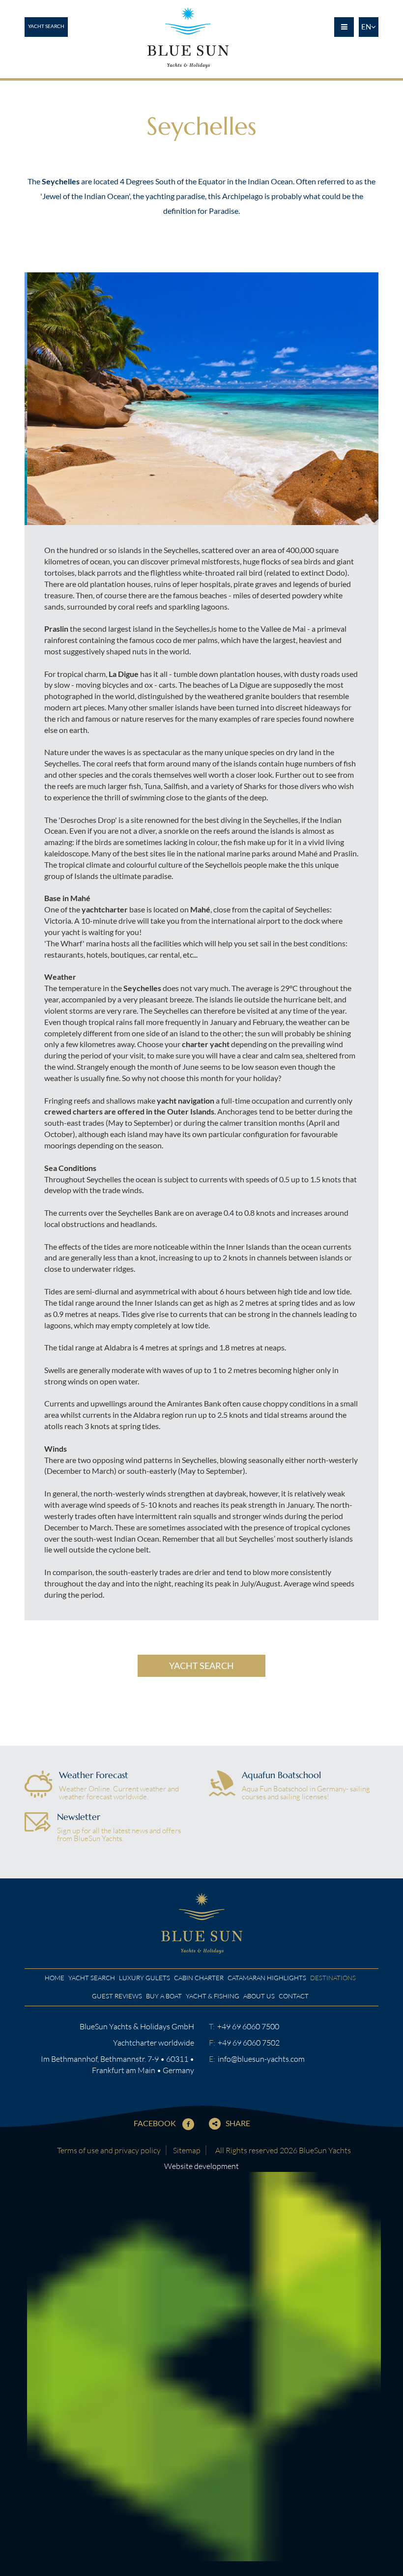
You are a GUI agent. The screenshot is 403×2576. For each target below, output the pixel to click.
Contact (294, 1996)
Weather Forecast (94, 1775)
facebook (156, 2123)
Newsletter (79, 1817)
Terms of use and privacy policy (109, 2150)
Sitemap (187, 2150)
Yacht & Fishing (213, 1996)
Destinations (333, 1978)
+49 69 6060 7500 (248, 2026)
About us (259, 1996)
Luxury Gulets (144, 1978)
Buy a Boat (164, 1996)
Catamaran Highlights (267, 1978)
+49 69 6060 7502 (249, 2043)
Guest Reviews (117, 1996)
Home (55, 1978)
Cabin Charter (199, 1978)
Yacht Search (46, 26)
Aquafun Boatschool (281, 1775)
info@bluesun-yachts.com (261, 2059)
